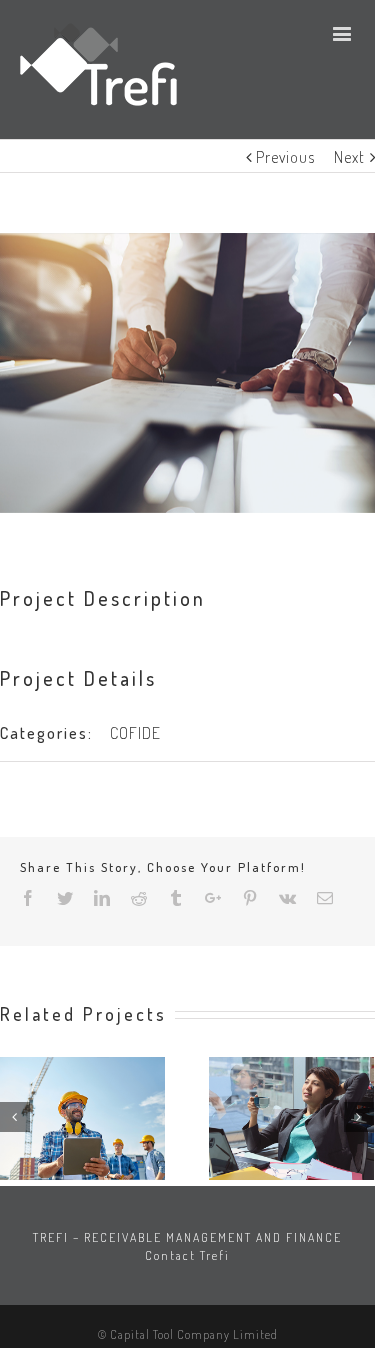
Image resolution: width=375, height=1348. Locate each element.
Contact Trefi (187, 1255)
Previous (285, 157)
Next (349, 157)
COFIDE (135, 733)
